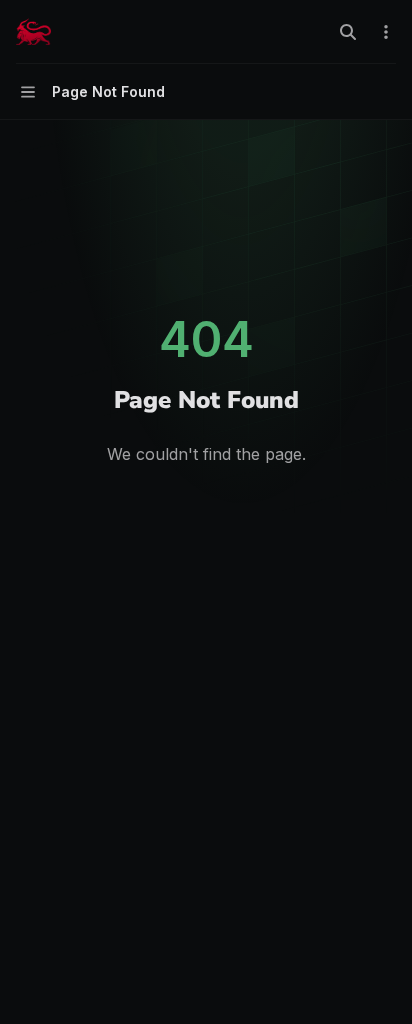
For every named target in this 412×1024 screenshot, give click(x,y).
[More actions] (386, 32)
